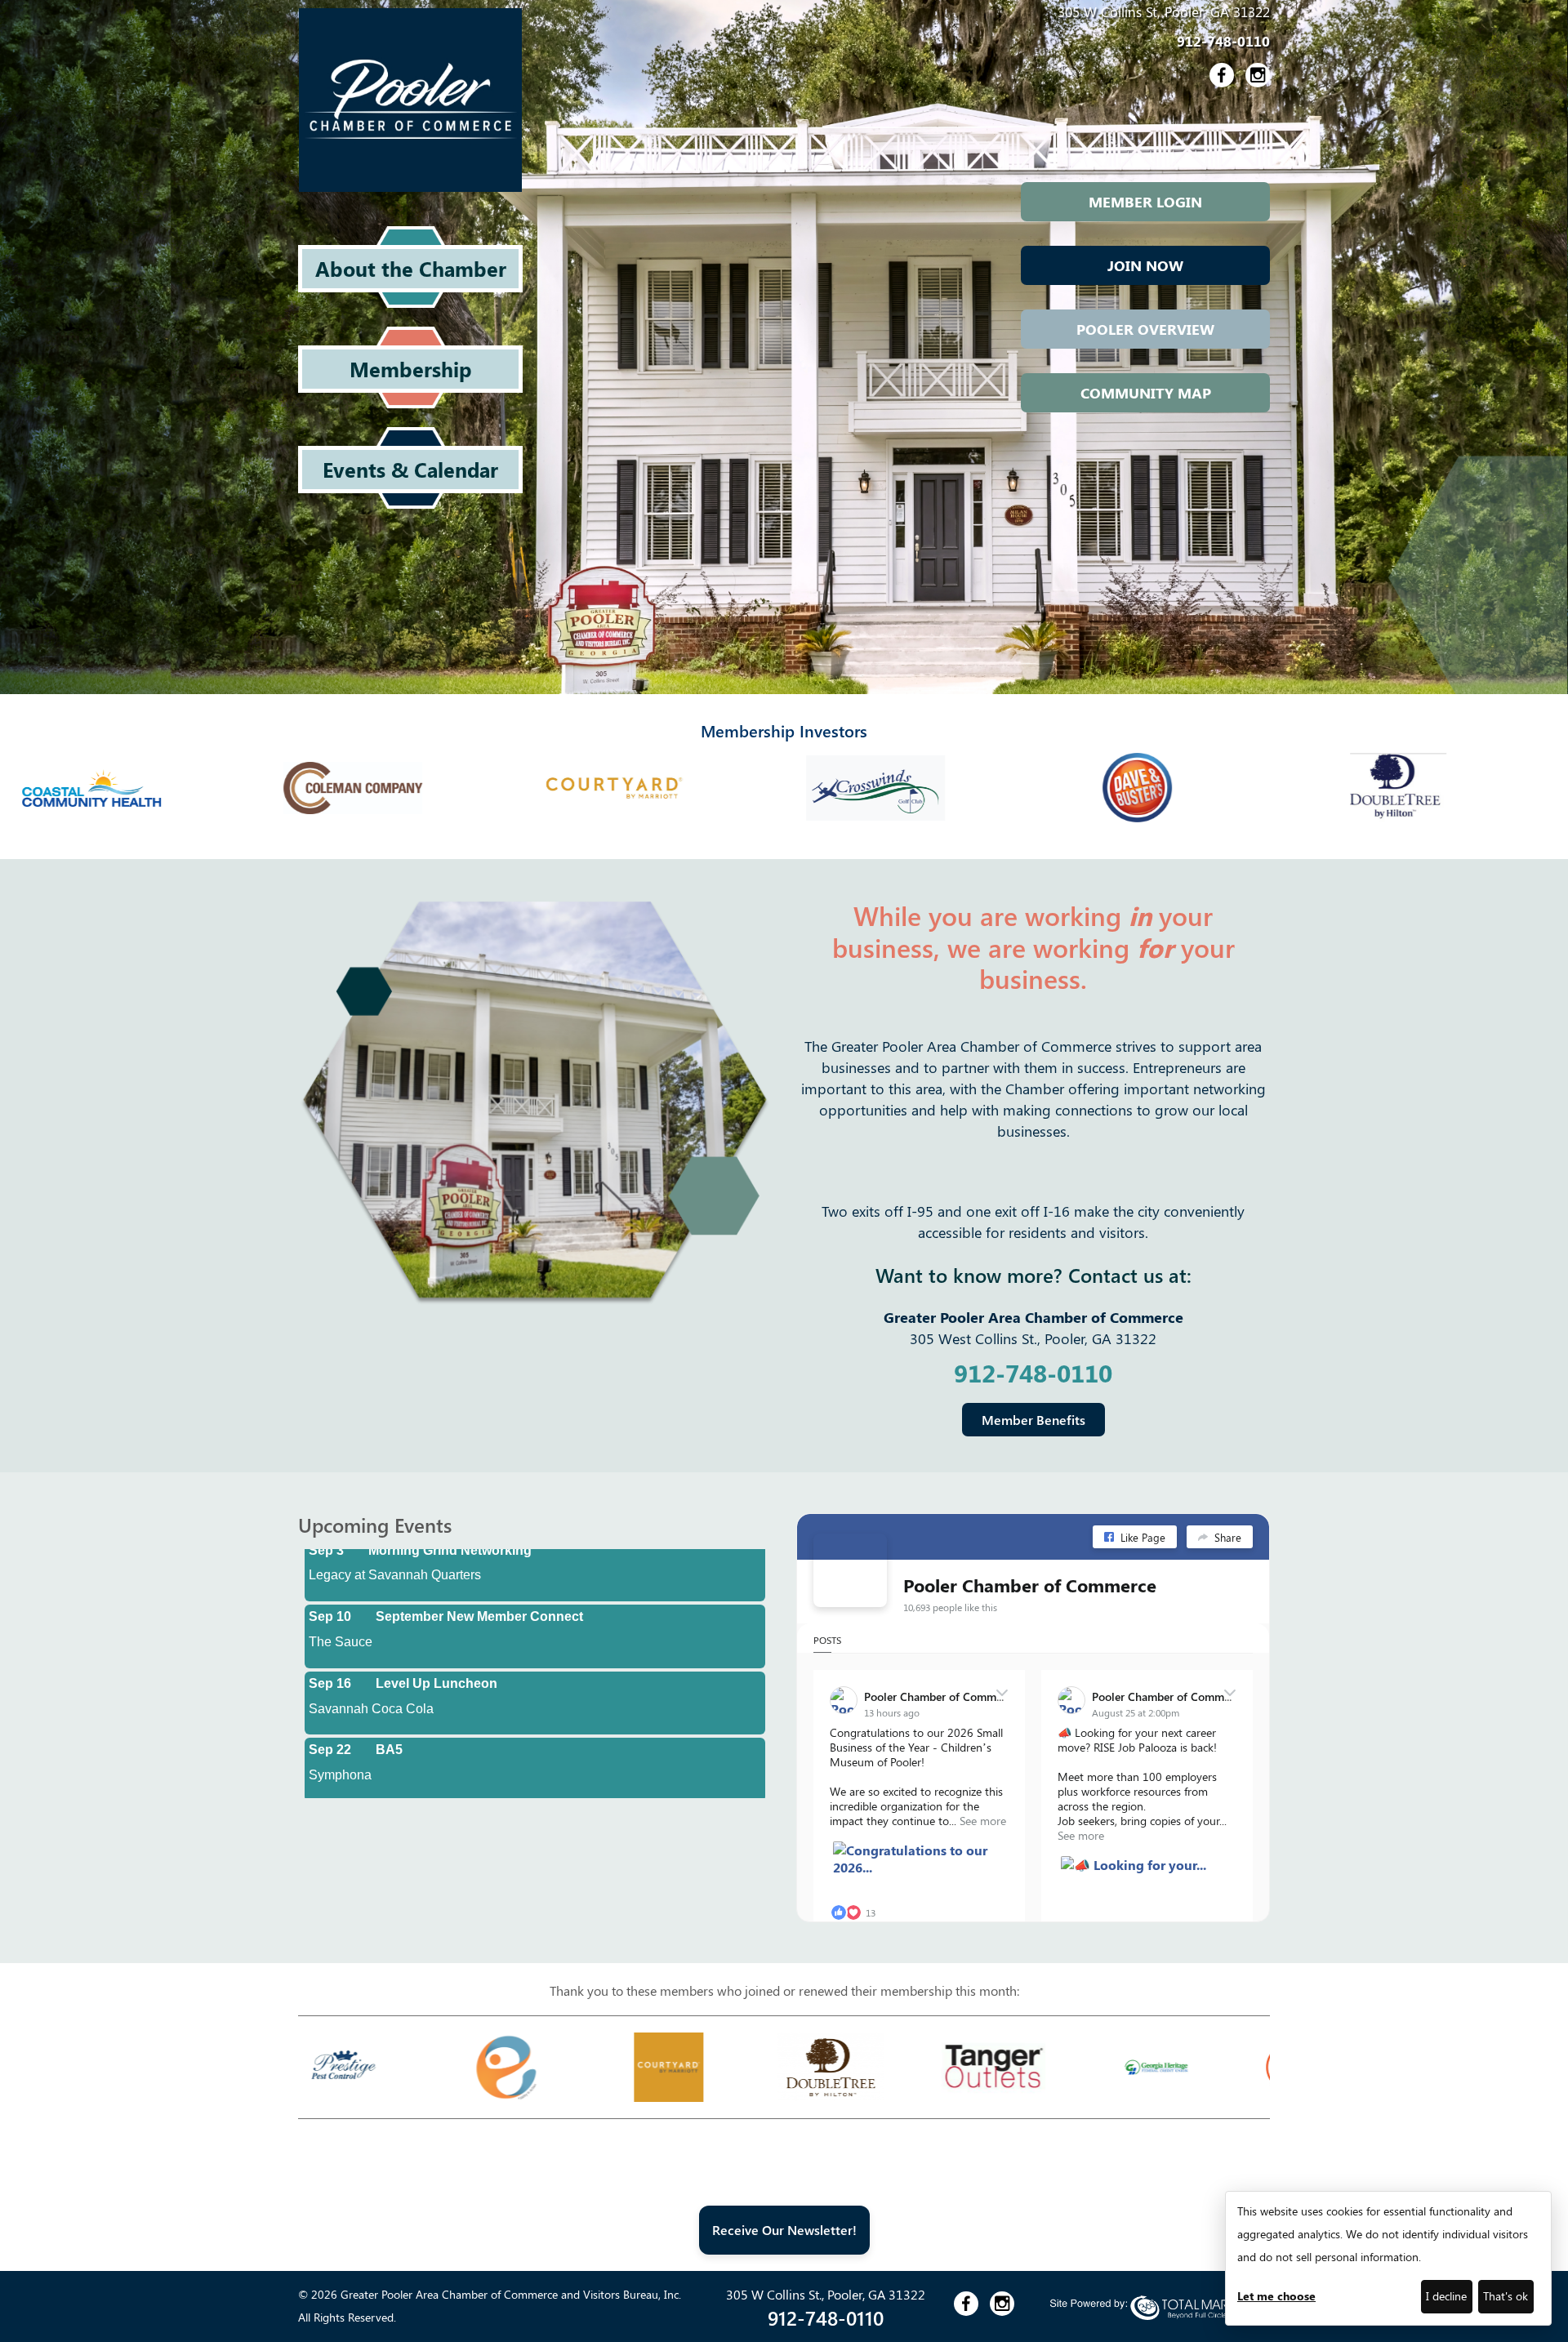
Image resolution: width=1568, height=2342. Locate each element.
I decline (1446, 2296)
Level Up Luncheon (437, 1652)
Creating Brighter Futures (455, 1785)
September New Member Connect (479, 1585)
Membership (411, 369)
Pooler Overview (1145, 329)
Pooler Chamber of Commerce (1030, 1585)
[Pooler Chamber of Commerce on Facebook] (850, 1570)
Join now (1145, 265)
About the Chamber (411, 268)
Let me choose (1276, 2296)
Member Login (1145, 202)
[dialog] (1388, 2258)
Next (1282, 2067)
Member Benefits (1033, 1420)
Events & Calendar (410, 469)
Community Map (1146, 393)
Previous (286, 2067)
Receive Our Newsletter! (784, 2230)
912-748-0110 (1223, 41)
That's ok (1506, 2296)
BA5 (389, 1719)
